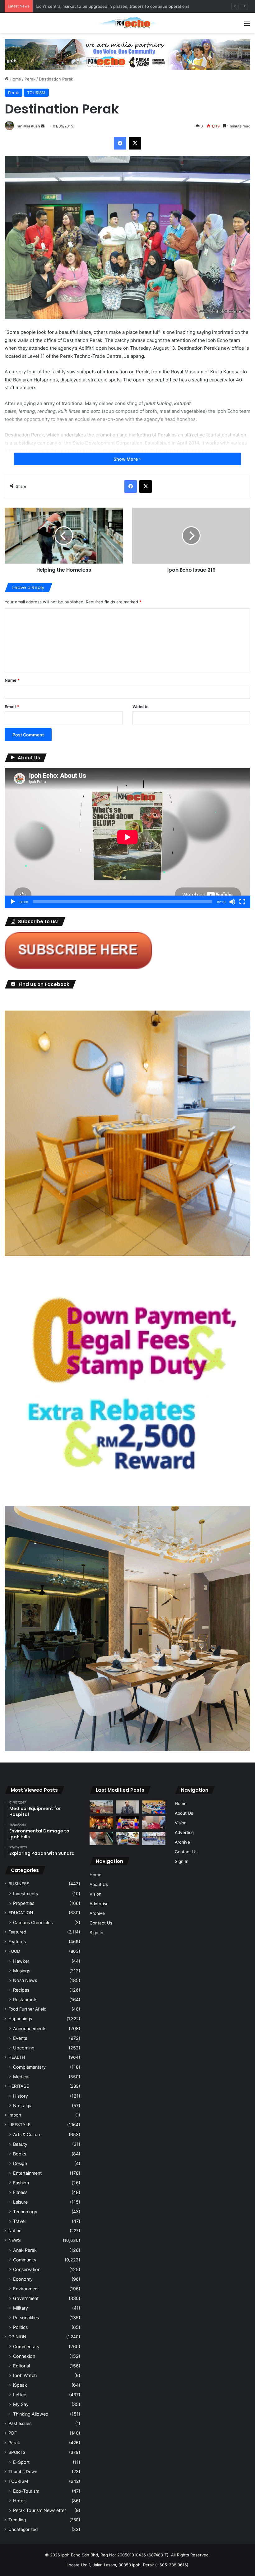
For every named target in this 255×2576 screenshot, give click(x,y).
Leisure (20, 2202)
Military (21, 2308)
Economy (23, 2279)
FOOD (14, 1951)
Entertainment (27, 2173)
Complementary (29, 2067)
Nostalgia (23, 2106)
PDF (13, 2433)
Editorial (21, 2366)
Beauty (20, 2144)
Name (12, 680)
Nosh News (25, 1980)
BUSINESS (19, 1884)
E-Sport (21, 2462)
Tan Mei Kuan (28, 126)
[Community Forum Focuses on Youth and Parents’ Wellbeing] (127, 1807)
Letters (20, 2395)
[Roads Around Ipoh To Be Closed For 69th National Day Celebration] (154, 1839)
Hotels (20, 2501)
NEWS (15, 2240)
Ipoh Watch (25, 2375)
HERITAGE (19, 2086)
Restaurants (25, 2000)
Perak (30, 79)
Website (141, 707)
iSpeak (20, 2385)
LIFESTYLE (19, 2125)
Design (20, 2163)
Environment (26, 2289)
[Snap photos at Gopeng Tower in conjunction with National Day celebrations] (127, 1823)
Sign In (96, 1933)
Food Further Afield (27, 2009)
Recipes (21, 1990)
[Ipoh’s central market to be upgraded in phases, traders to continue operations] (154, 1807)
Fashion (21, 2183)
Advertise (99, 1904)
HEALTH (17, 2057)
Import (15, 2115)
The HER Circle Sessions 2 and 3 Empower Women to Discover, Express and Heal (115, 6)
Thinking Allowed (31, 2414)
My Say (21, 2404)
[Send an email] (43, 126)
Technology (25, 2212)
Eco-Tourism (26, 2491)
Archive (97, 1913)
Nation (15, 2231)
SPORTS (17, 2452)
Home (15, 79)
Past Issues (20, 2423)
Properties (24, 1903)
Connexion (24, 2356)
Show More (126, 459)
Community (25, 2260)
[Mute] (232, 902)
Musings (22, 1971)
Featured (17, 1932)
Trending (17, 2520)
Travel (19, 2221)
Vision (95, 1894)
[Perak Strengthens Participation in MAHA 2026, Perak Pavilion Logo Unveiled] (127, 1839)
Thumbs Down (23, 2472)
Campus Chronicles (33, 1922)
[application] (127, 838)
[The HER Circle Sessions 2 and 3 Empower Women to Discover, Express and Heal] (101, 1823)
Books (20, 2154)
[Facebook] (120, 143)
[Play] (13, 902)
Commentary (26, 2346)
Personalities (26, 2318)
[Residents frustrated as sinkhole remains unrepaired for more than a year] (101, 1839)
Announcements (30, 2028)
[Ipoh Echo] (127, 23)
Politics (20, 2327)
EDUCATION (21, 1913)
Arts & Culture (27, 2134)
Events (20, 2038)
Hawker (21, 1961)
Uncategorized (23, 2529)
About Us (99, 1884)
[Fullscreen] (242, 902)
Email (12, 707)
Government (26, 2298)
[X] (135, 143)
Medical (21, 2077)
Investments (25, 1894)
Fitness (20, 2192)
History (21, 2096)
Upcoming (24, 2048)
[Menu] (247, 25)
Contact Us (101, 1923)
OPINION (17, 2337)
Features (17, 1942)
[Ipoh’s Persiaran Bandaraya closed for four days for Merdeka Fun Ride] (101, 1807)
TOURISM (36, 93)
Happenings (20, 2019)
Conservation (27, 2269)
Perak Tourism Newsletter (39, 2510)
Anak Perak (25, 2250)
